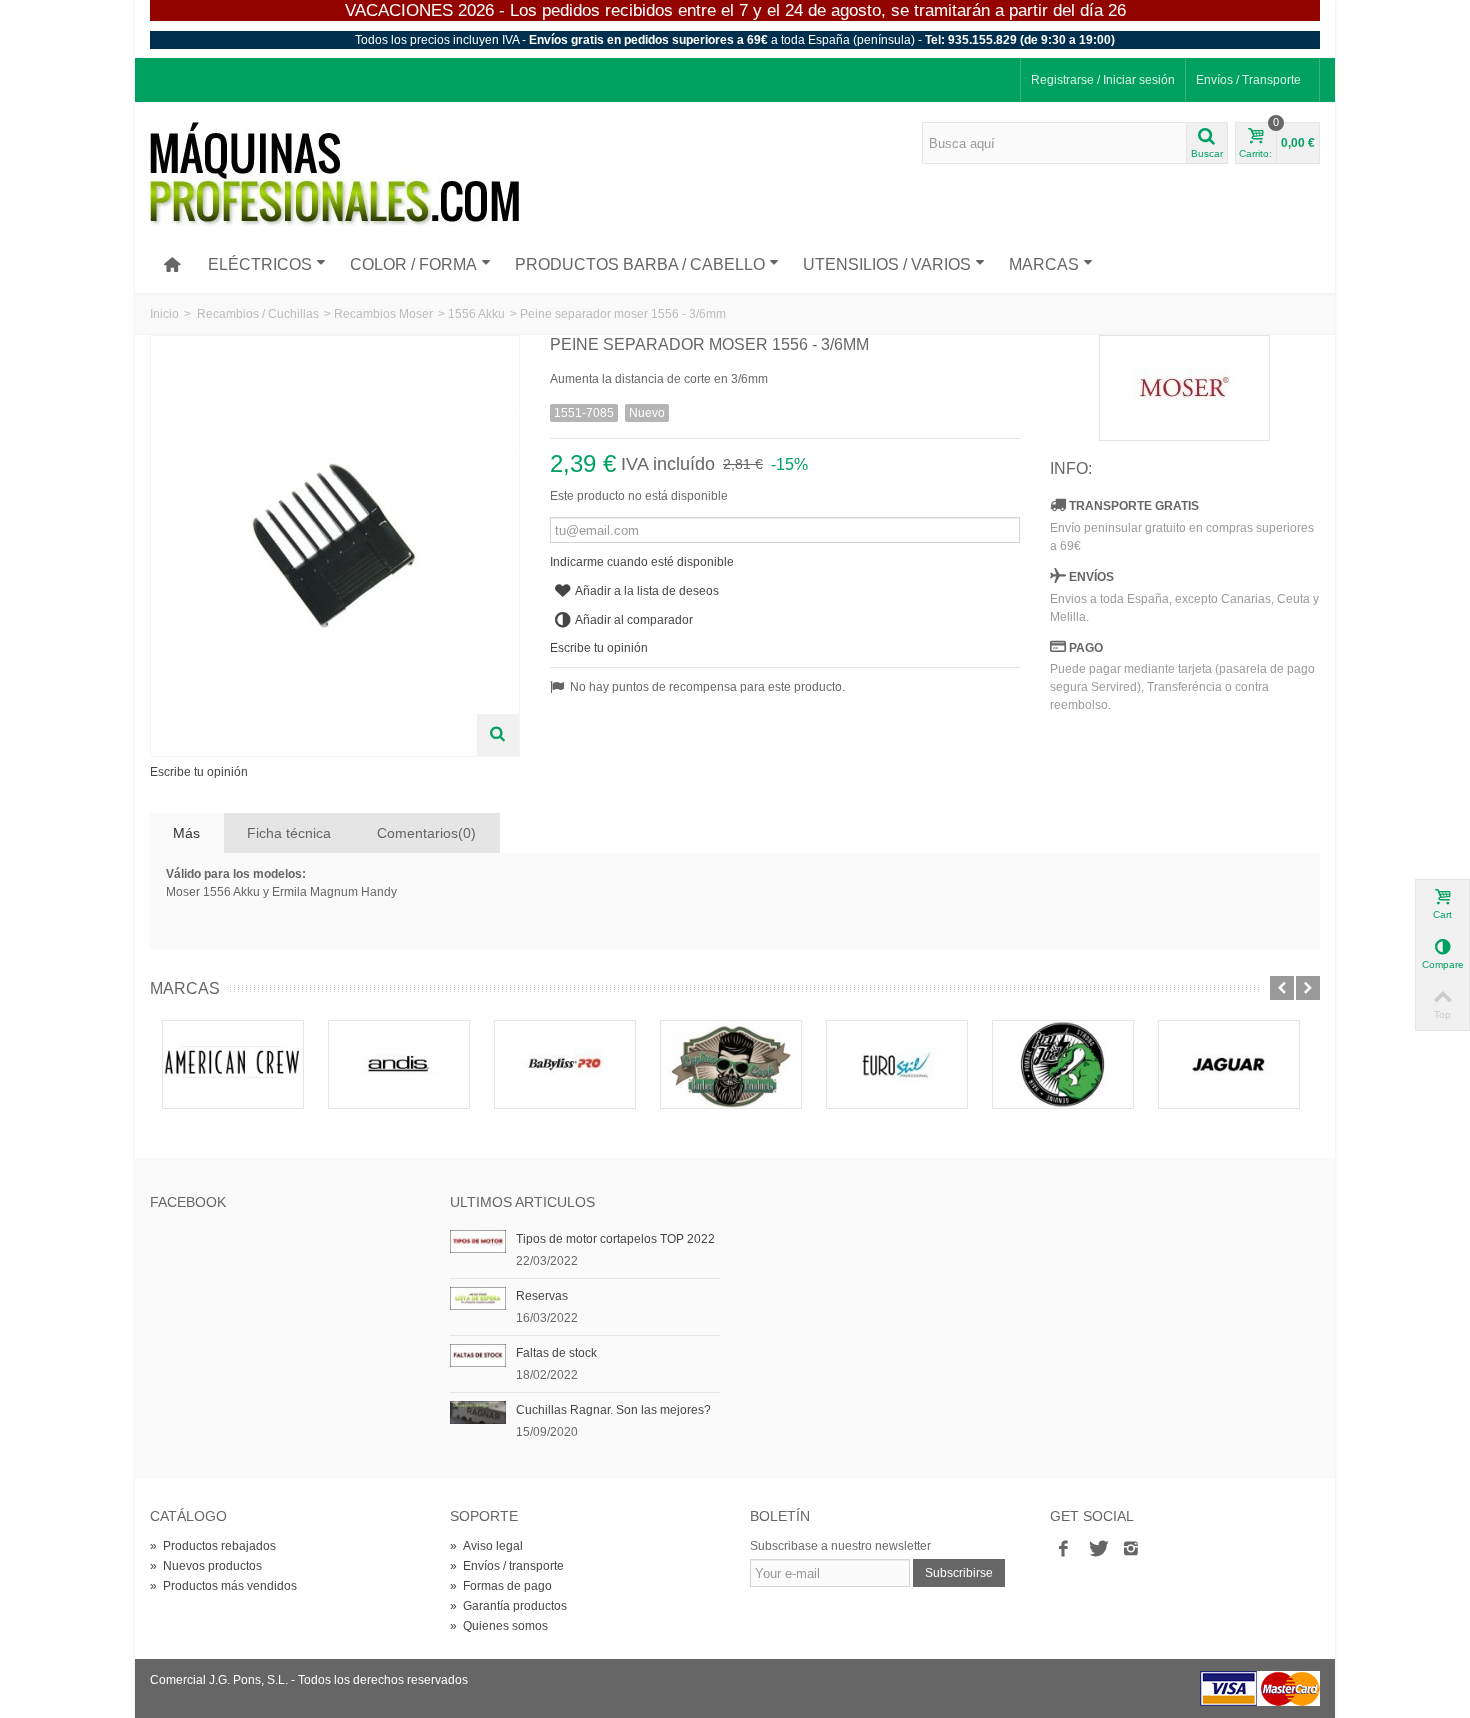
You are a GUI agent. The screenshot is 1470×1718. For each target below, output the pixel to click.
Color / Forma (413, 264)
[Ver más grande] (498, 735)
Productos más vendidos (223, 1586)
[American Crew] (233, 1064)
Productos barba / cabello (640, 264)
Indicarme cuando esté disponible (642, 562)
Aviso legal (486, 1546)
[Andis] (399, 1064)
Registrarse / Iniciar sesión (1103, 80)
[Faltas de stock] (478, 1355)
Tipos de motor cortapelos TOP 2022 (615, 1239)
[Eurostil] (897, 1064)
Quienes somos (499, 1626)
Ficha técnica (289, 833)
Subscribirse (959, 1573)
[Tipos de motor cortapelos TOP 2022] (478, 1241)
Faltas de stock (556, 1353)
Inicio (164, 314)
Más (186, 833)
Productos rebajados (213, 1546)
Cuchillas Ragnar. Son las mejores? (613, 1410)
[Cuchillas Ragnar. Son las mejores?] (478, 1412)
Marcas (1044, 264)
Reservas (542, 1296)
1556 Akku (476, 314)
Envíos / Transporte (1248, 80)
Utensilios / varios (887, 264)
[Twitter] (1097, 1550)
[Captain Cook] (731, 1064)
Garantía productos (508, 1606)
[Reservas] (478, 1298)
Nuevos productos (206, 1566)
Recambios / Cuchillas (258, 314)
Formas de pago (501, 1586)
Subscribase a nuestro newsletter (840, 1546)
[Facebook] (1063, 1550)
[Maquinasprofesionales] (334, 174)
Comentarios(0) (426, 833)
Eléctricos (260, 264)
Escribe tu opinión (199, 772)
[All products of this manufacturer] (1185, 388)
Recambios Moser (383, 314)
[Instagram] (1131, 1550)
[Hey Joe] (1063, 1064)
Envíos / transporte (507, 1566)
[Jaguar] (1229, 1064)
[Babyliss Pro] (565, 1064)
